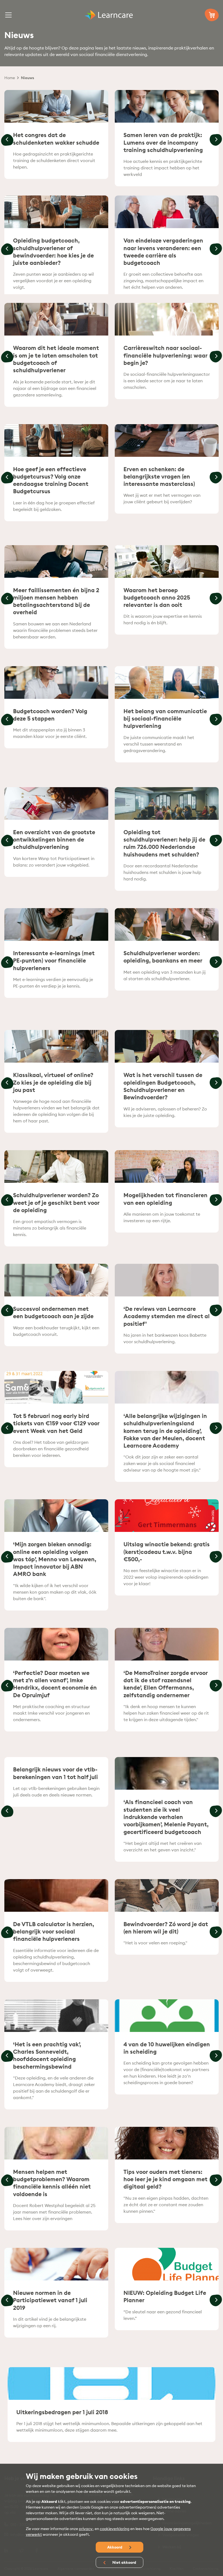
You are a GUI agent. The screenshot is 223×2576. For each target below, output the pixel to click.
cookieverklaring (115, 2529)
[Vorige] (7, 140)
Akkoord (115, 2547)
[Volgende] (216, 140)
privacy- (86, 2529)
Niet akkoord (124, 2562)
